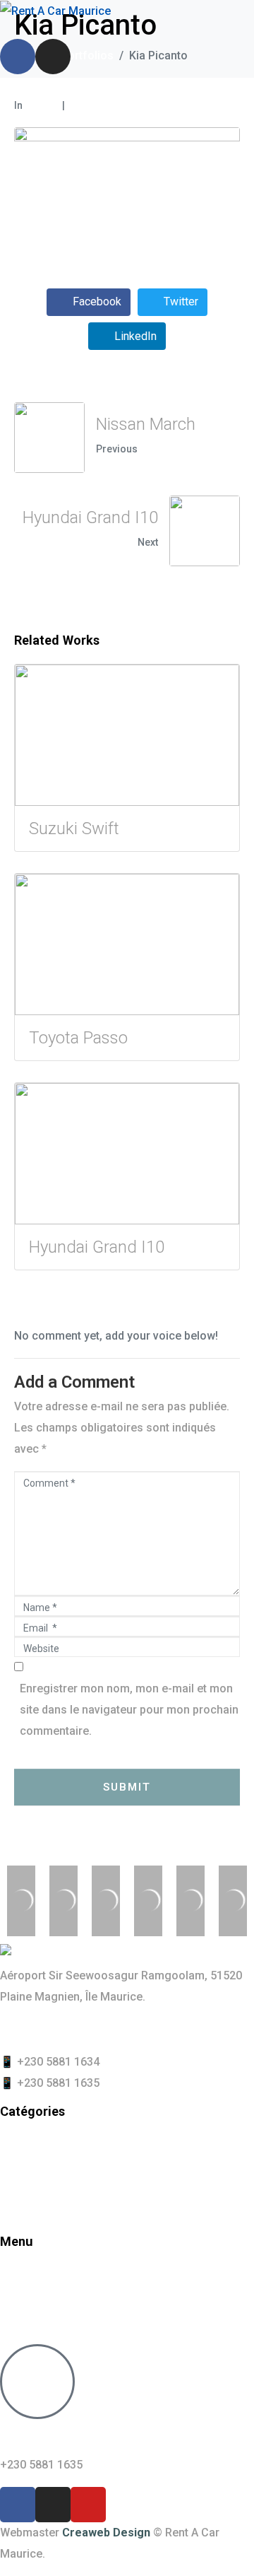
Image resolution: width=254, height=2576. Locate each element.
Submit (127, 1787)
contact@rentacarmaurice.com (81, 2029)
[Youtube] (88, 2505)
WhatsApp (52, 2437)
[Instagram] (53, 57)
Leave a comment (111, 105)
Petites (41, 105)
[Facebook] (18, 57)
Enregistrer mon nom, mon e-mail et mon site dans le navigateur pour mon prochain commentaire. (129, 1710)
